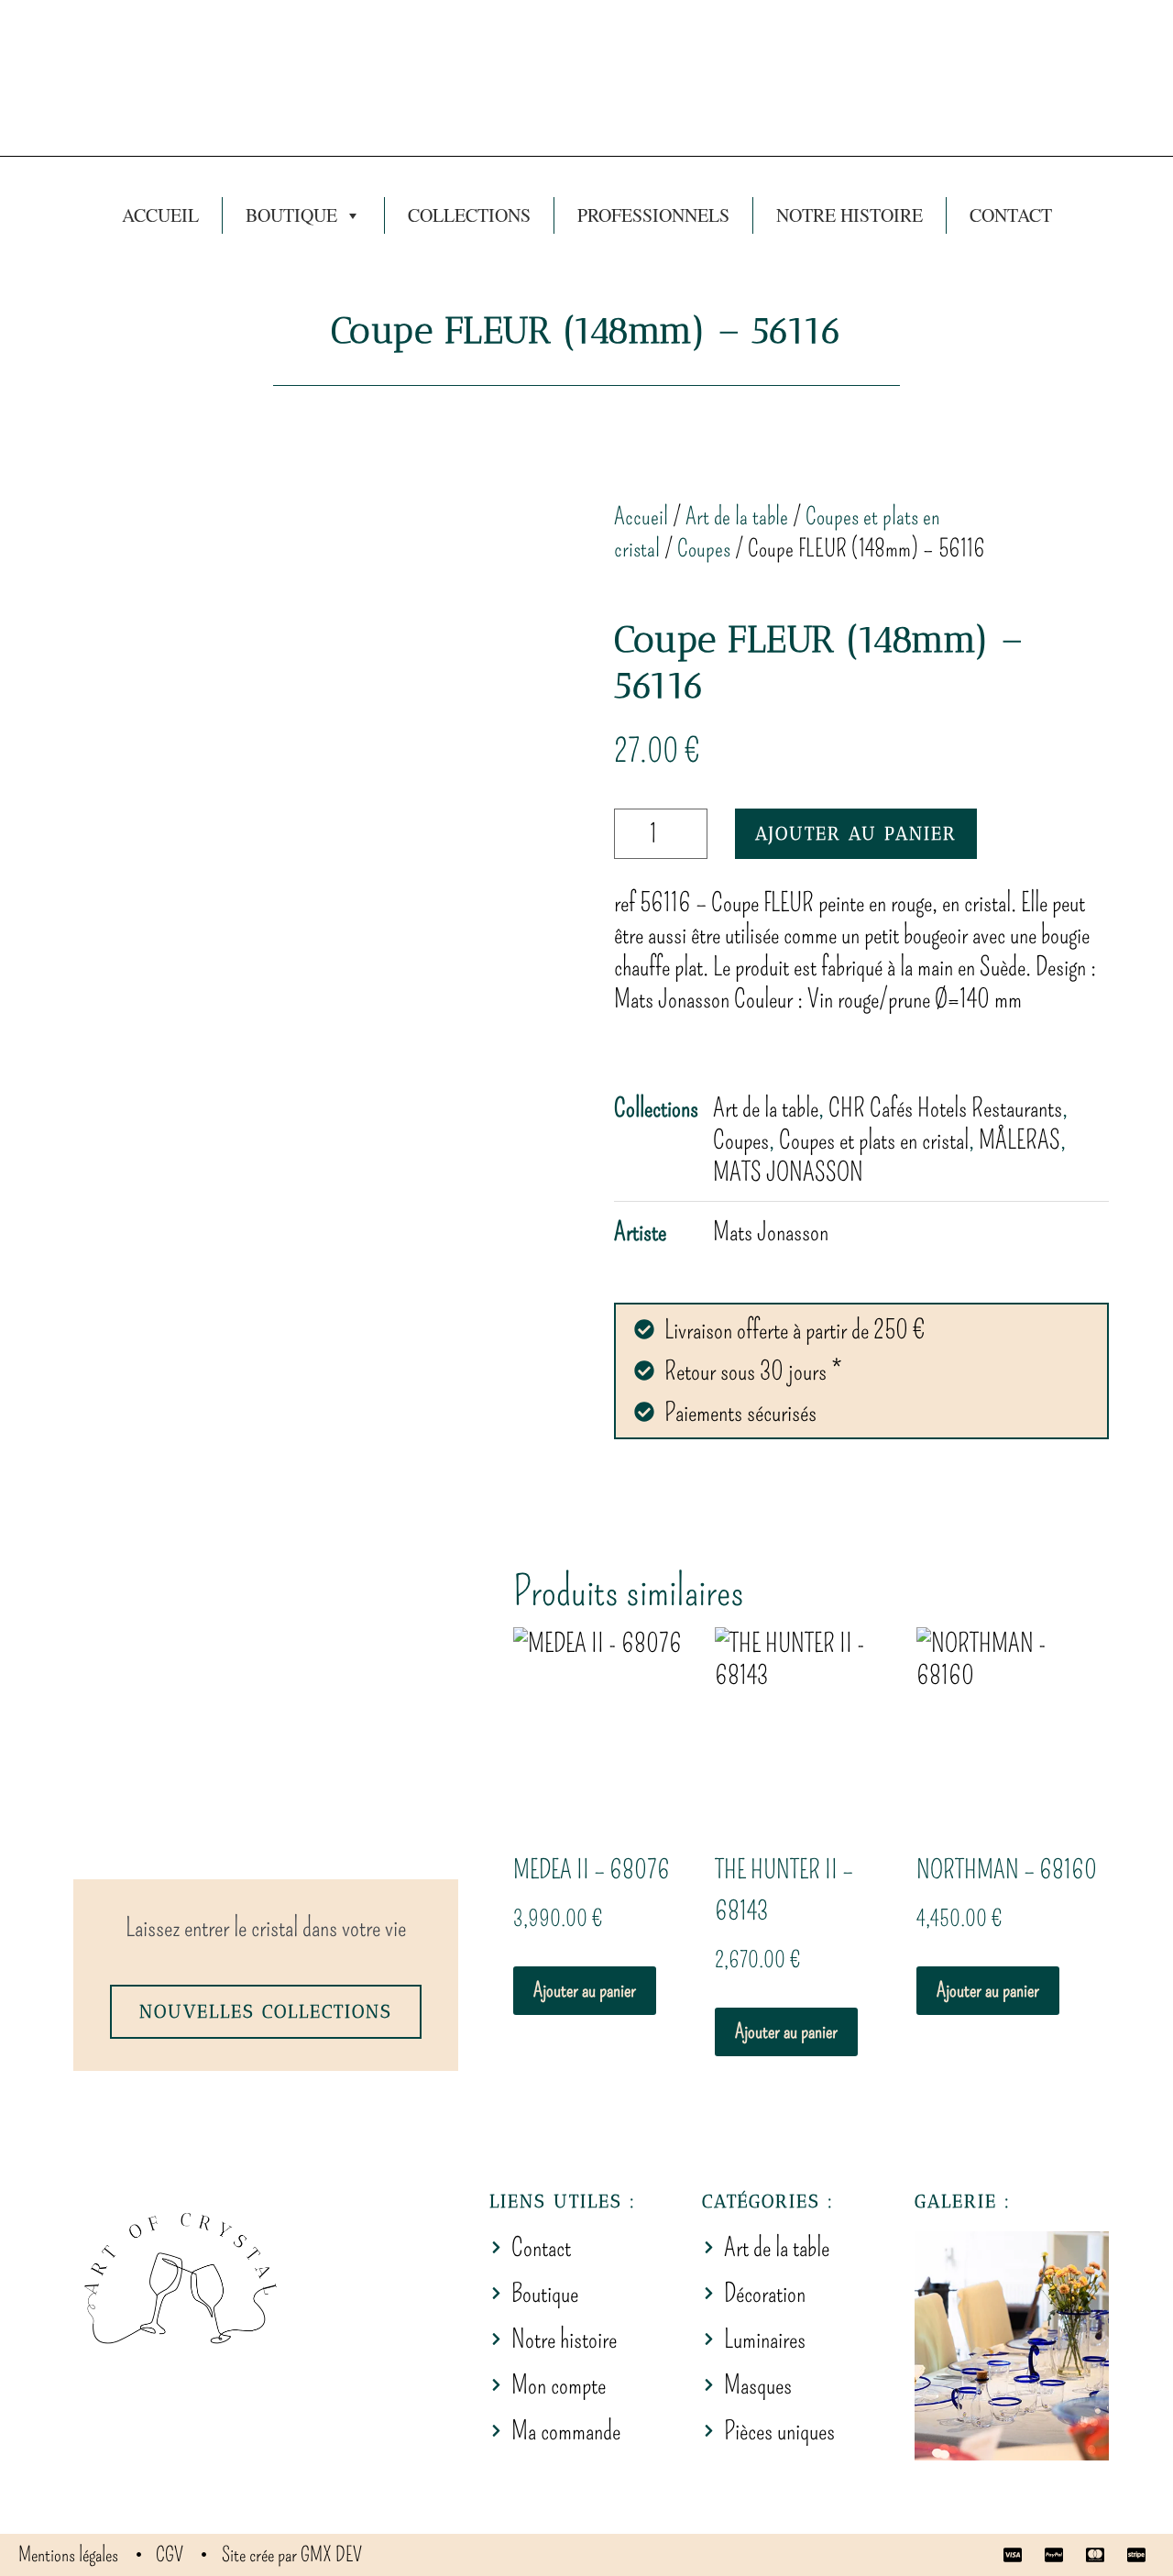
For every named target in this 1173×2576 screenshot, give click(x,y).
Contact (1011, 215)
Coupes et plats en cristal (874, 1140)
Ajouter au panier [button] (585, 1990)
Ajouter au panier (856, 833)
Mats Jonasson (771, 1232)
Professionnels (653, 215)
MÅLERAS (1020, 1140)
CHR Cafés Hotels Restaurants (945, 1108)
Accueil (160, 215)
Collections (469, 215)
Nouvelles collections (266, 2011)
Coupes (704, 549)
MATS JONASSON (788, 1172)
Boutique (291, 215)
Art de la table (737, 517)
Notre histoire (850, 215)
